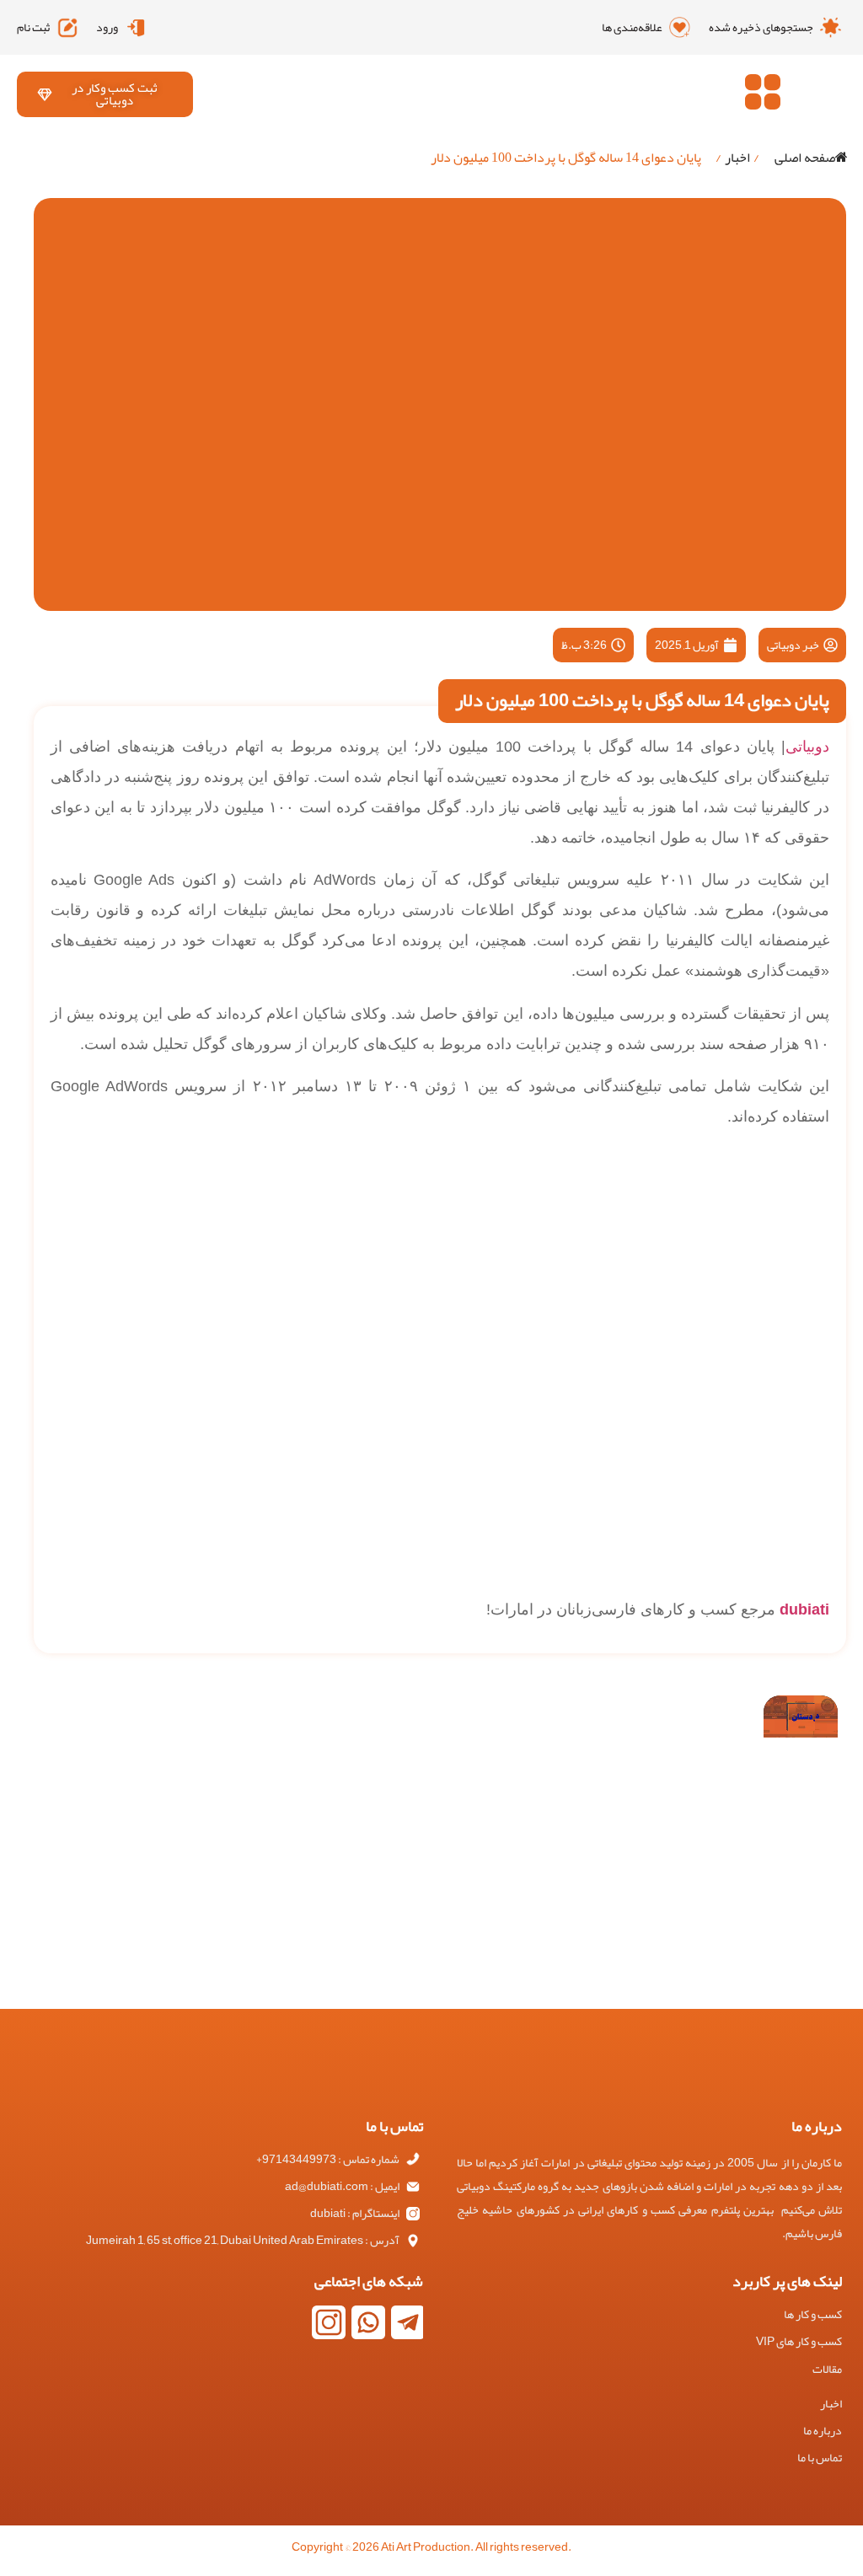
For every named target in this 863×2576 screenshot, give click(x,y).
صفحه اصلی (805, 158)
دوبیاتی (807, 747)
